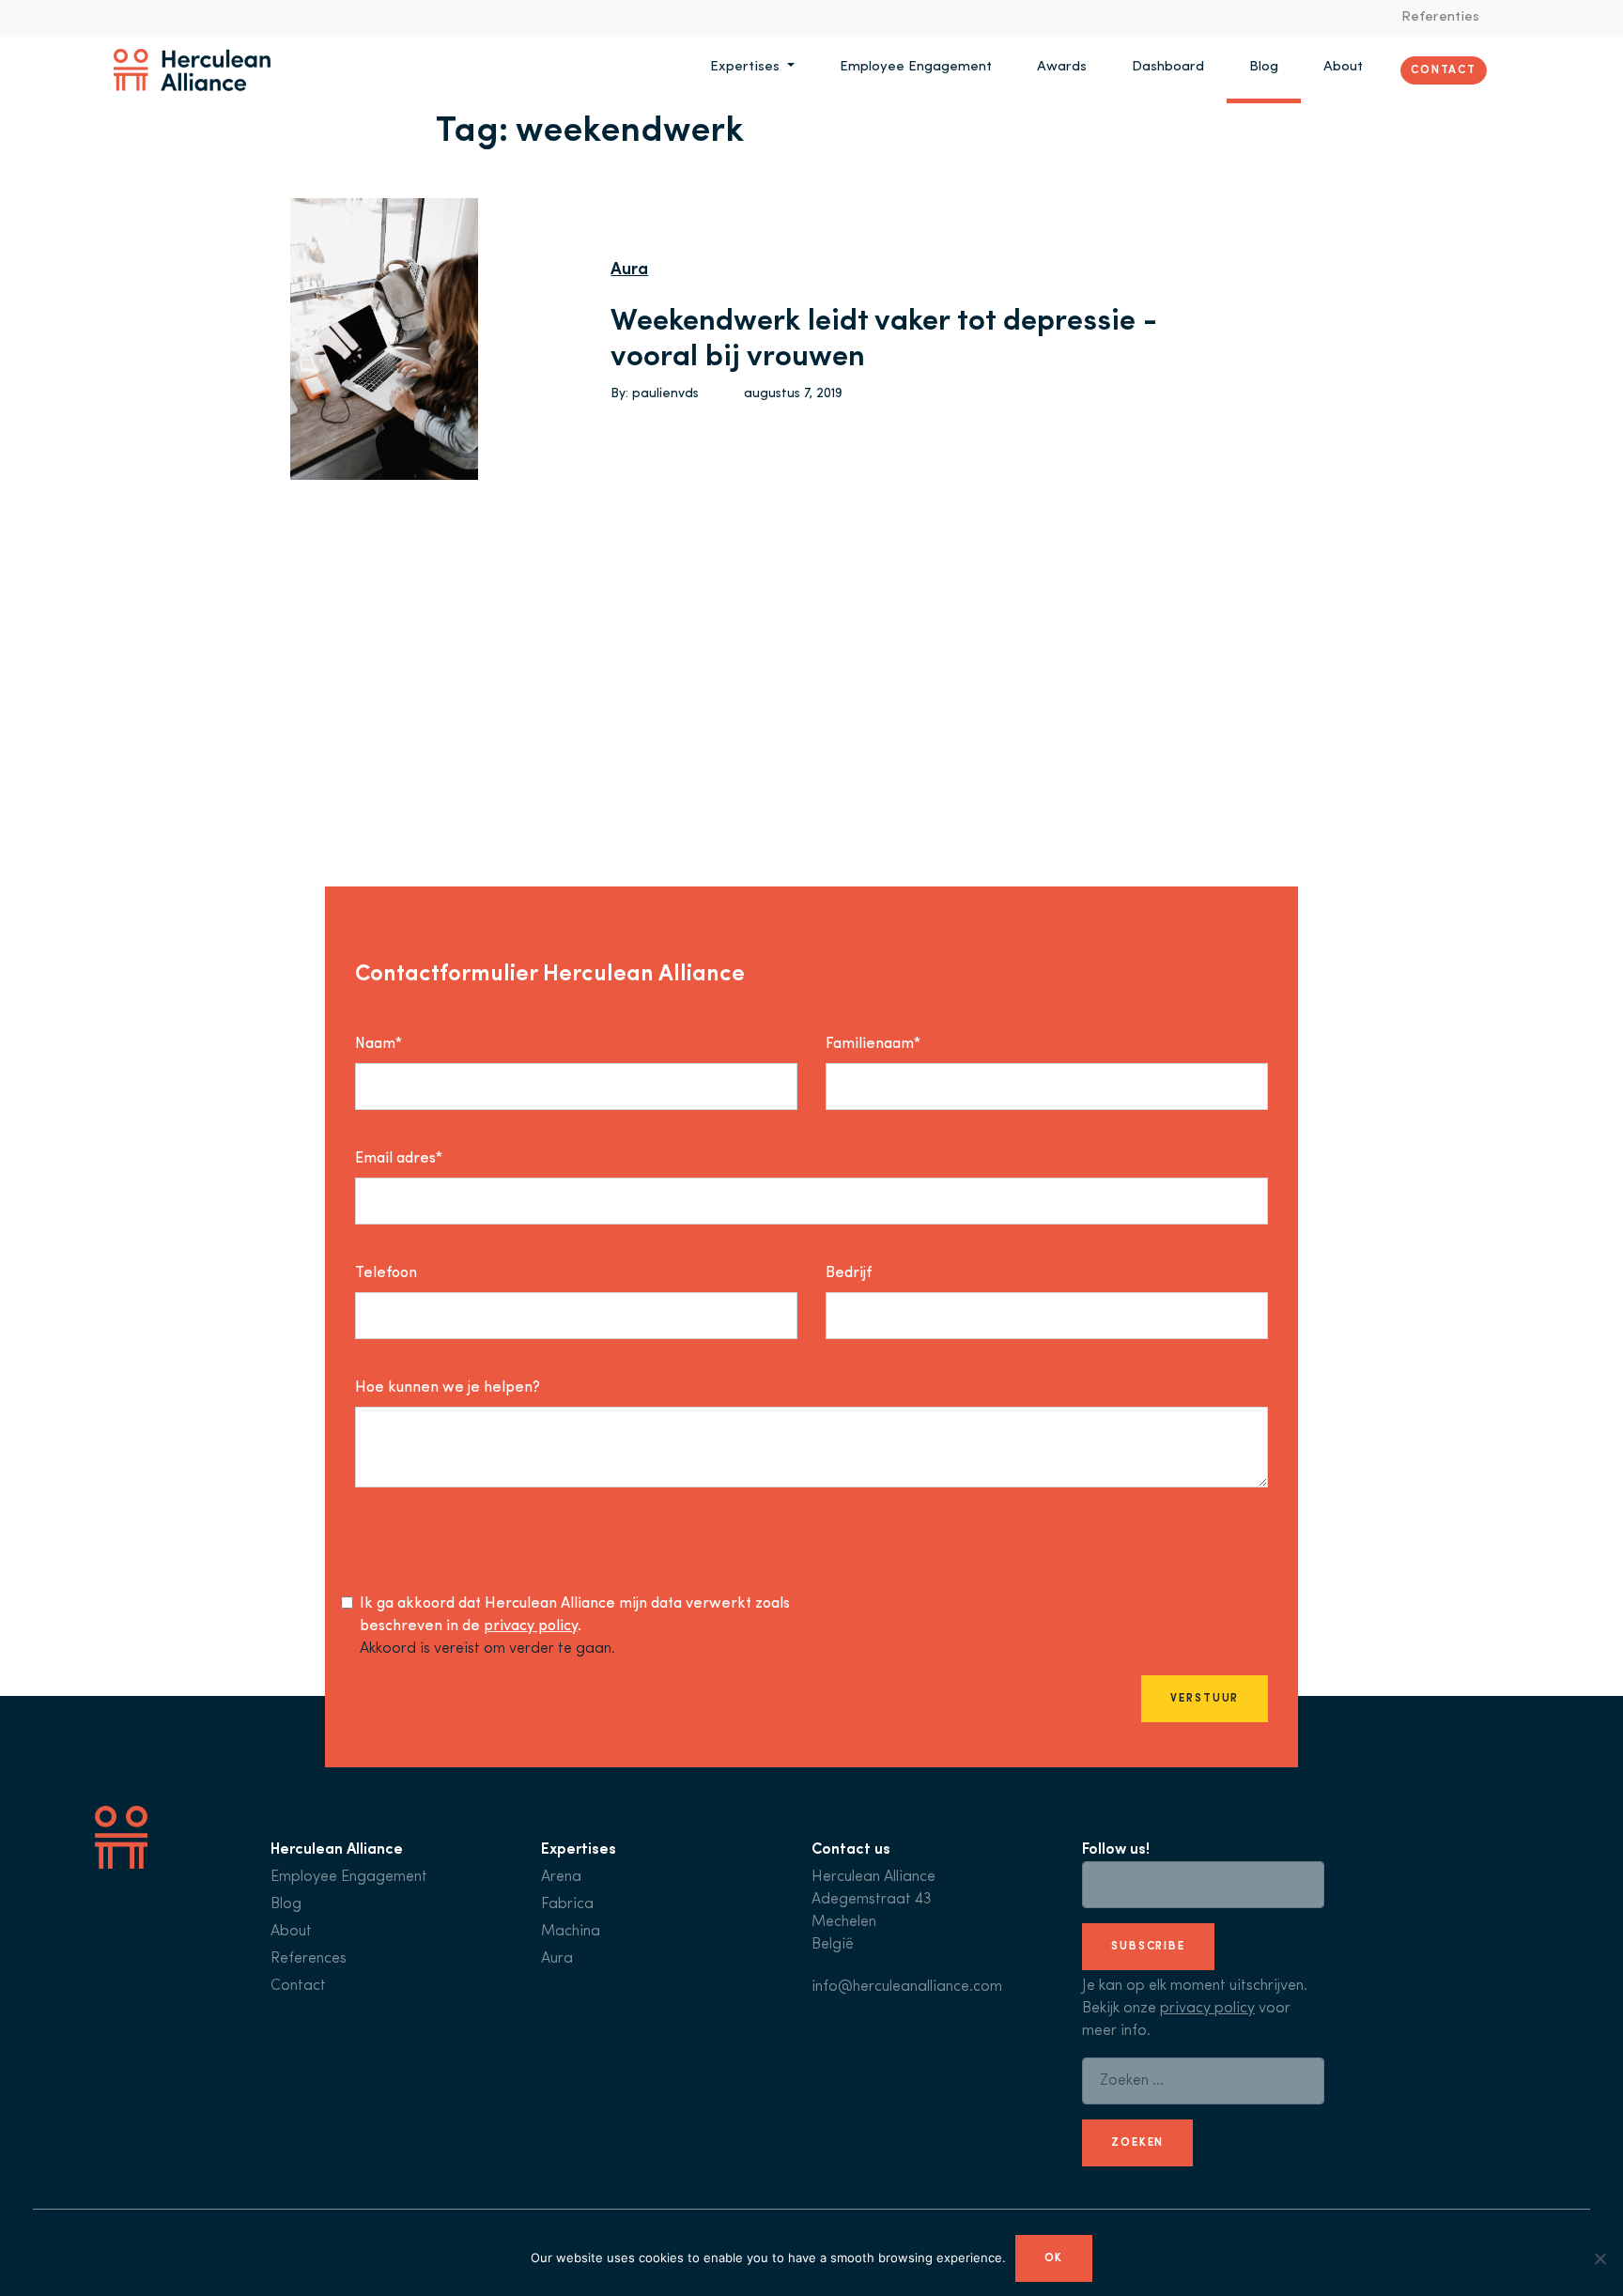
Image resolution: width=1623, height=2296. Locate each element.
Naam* (379, 1044)
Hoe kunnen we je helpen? (448, 1388)
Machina (571, 1932)
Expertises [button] (747, 67)
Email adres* (399, 1159)
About (1343, 67)
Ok (1054, 2258)
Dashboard (1168, 67)
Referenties (1440, 17)
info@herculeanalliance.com (907, 1987)
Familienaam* (873, 1044)
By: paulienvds (655, 394)
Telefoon (386, 1273)
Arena (561, 1877)
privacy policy (531, 1626)
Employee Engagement (916, 67)
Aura (629, 270)
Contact (1444, 69)
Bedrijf (849, 1273)
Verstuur (1205, 1699)
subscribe (1148, 1947)
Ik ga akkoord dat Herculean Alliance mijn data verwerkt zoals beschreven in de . (575, 1615)
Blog (1264, 67)
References (309, 1959)
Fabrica (567, 1904)
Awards (1062, 67)
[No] (1600, 2258)
